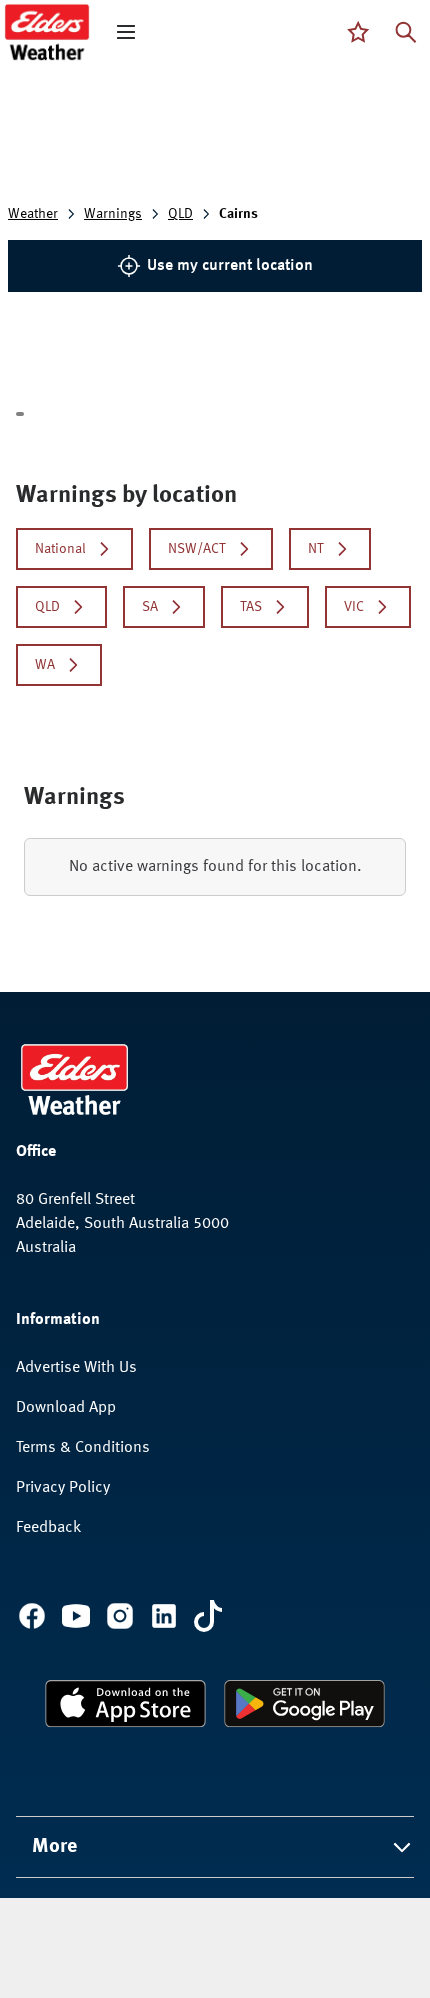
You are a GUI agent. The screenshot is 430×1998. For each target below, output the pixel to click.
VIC (354, 607)
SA (150, 607)
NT (316, 549)
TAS (251, 607)
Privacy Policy (63, 1488)
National (60, 549)
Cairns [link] (238, 214)
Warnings (113, 214)
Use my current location (230, 266)
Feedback (48, 1528)
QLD (180, 214)
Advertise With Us (76, 1368)
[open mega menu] (126, 32)
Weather (33, 214)
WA (45, 665)
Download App (66, 1408)
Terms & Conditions (83, 1448)
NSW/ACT (197, 549)
